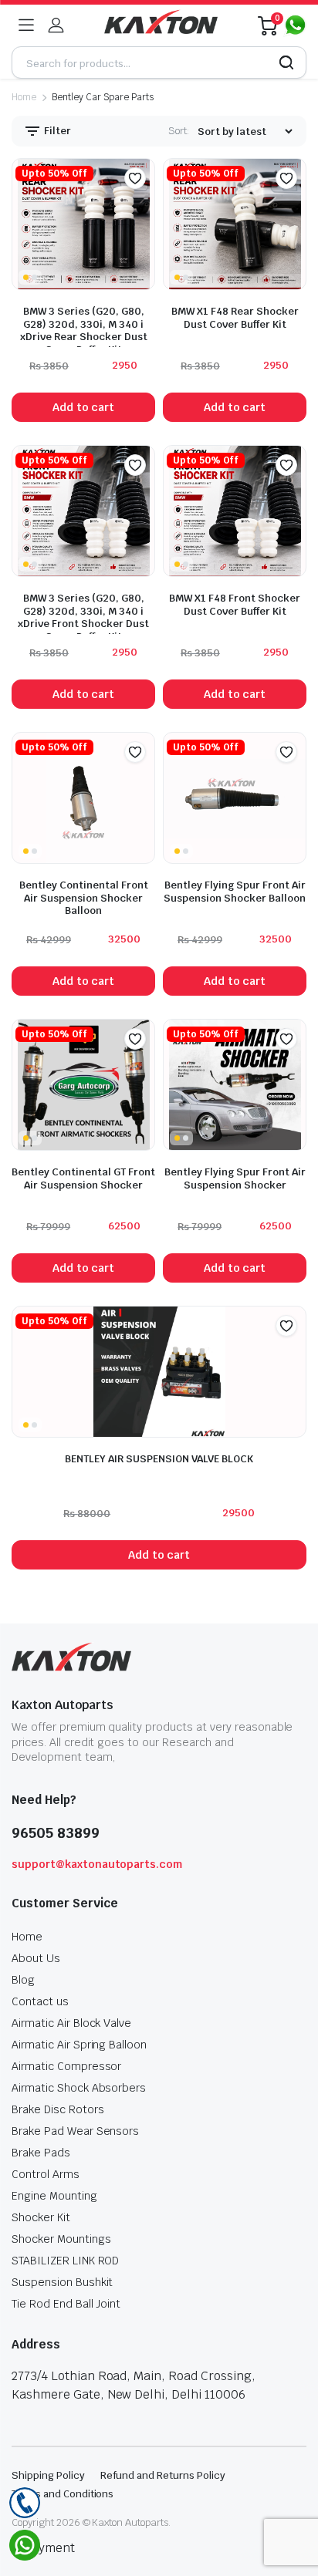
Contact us (40, 2001)
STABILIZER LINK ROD (65, 2261)
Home (24, 97)
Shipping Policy (48, 2475)
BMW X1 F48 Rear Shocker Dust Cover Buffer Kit (235, 318)
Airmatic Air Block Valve (71, 2023)
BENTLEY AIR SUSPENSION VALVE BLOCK (159, 1459)
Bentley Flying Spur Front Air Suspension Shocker (235, 1178)
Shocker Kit (41, 2217)
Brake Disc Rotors (58, 2109)
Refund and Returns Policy (163, 2475)
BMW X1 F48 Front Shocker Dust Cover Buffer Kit (235, 605)
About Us (36, 1958)
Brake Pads (41, 2153)
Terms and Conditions (63, 2494)
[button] (135, 178)
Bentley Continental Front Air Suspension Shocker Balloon (84, 898)
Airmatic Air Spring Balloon (79, 2045)
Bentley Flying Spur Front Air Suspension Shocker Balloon (235, 892)
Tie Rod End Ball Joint (66, 2304)
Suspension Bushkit (62, 2282)
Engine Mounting (54, 2196)
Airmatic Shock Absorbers (79, 2088)
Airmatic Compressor (66, 2066)
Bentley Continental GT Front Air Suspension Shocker (83, 1178)
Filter (56, 131)
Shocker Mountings (61, 2239)
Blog (23, 1980)
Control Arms (46, 2174)
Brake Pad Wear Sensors (75, 2131)
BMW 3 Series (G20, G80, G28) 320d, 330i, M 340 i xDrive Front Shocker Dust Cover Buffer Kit (83, 617)
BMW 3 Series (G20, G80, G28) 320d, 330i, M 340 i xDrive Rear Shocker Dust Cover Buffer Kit (84, 330)
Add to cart (84, 407)
